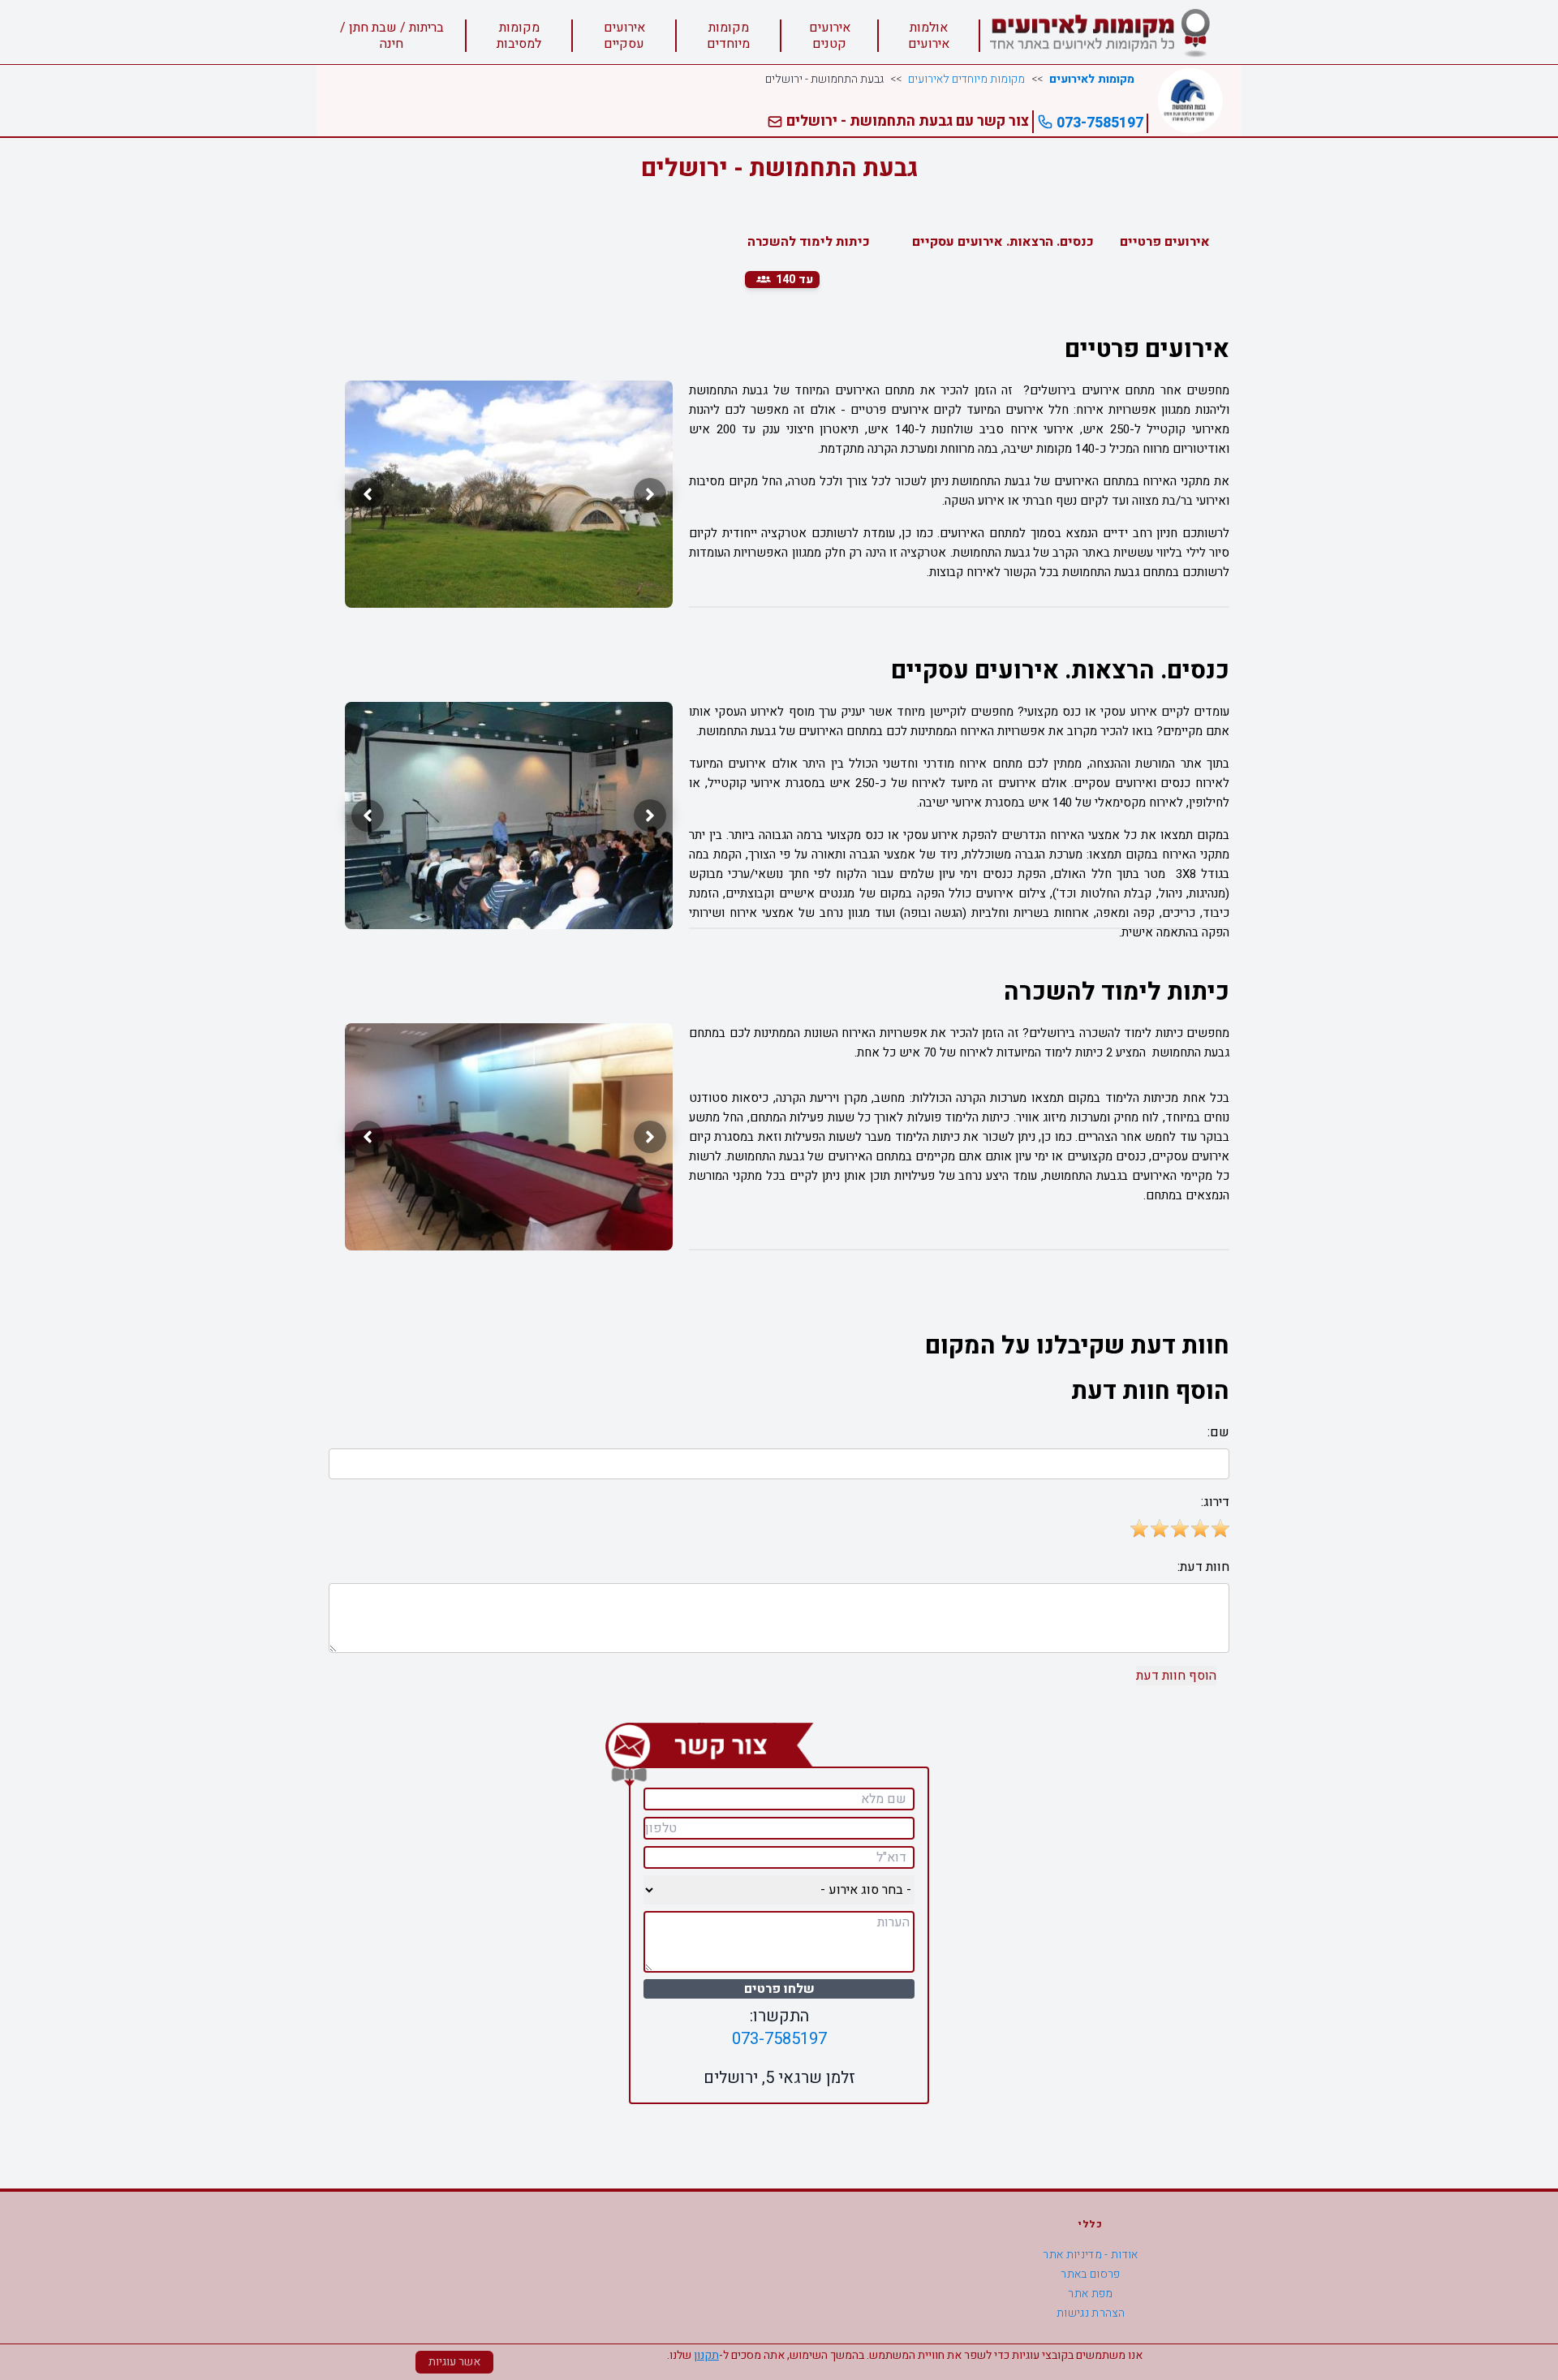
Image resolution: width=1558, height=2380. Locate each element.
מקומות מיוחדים (728, 36)
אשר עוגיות (454, 2362)
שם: (1218, 1432)
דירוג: (1215, 1502)
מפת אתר (1090, 2294)
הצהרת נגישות (1091, 2313)
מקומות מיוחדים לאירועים (966, 80)
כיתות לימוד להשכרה (809, 242)
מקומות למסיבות (519, 36)
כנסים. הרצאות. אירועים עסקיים (1003, 242)
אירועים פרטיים (1165, 242)
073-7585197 (1098, 123)
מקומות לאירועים (1092, 80)
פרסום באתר (1091, 2274)
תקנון (706, 2355)
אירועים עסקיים (624, 36)
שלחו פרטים (779, 1989)
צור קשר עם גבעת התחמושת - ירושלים (906, 121)
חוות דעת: (1203, 1567)
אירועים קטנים (830, 36)
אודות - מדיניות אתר (1091, 2255)
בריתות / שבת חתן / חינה (392, 36)
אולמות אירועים (929, 36)
